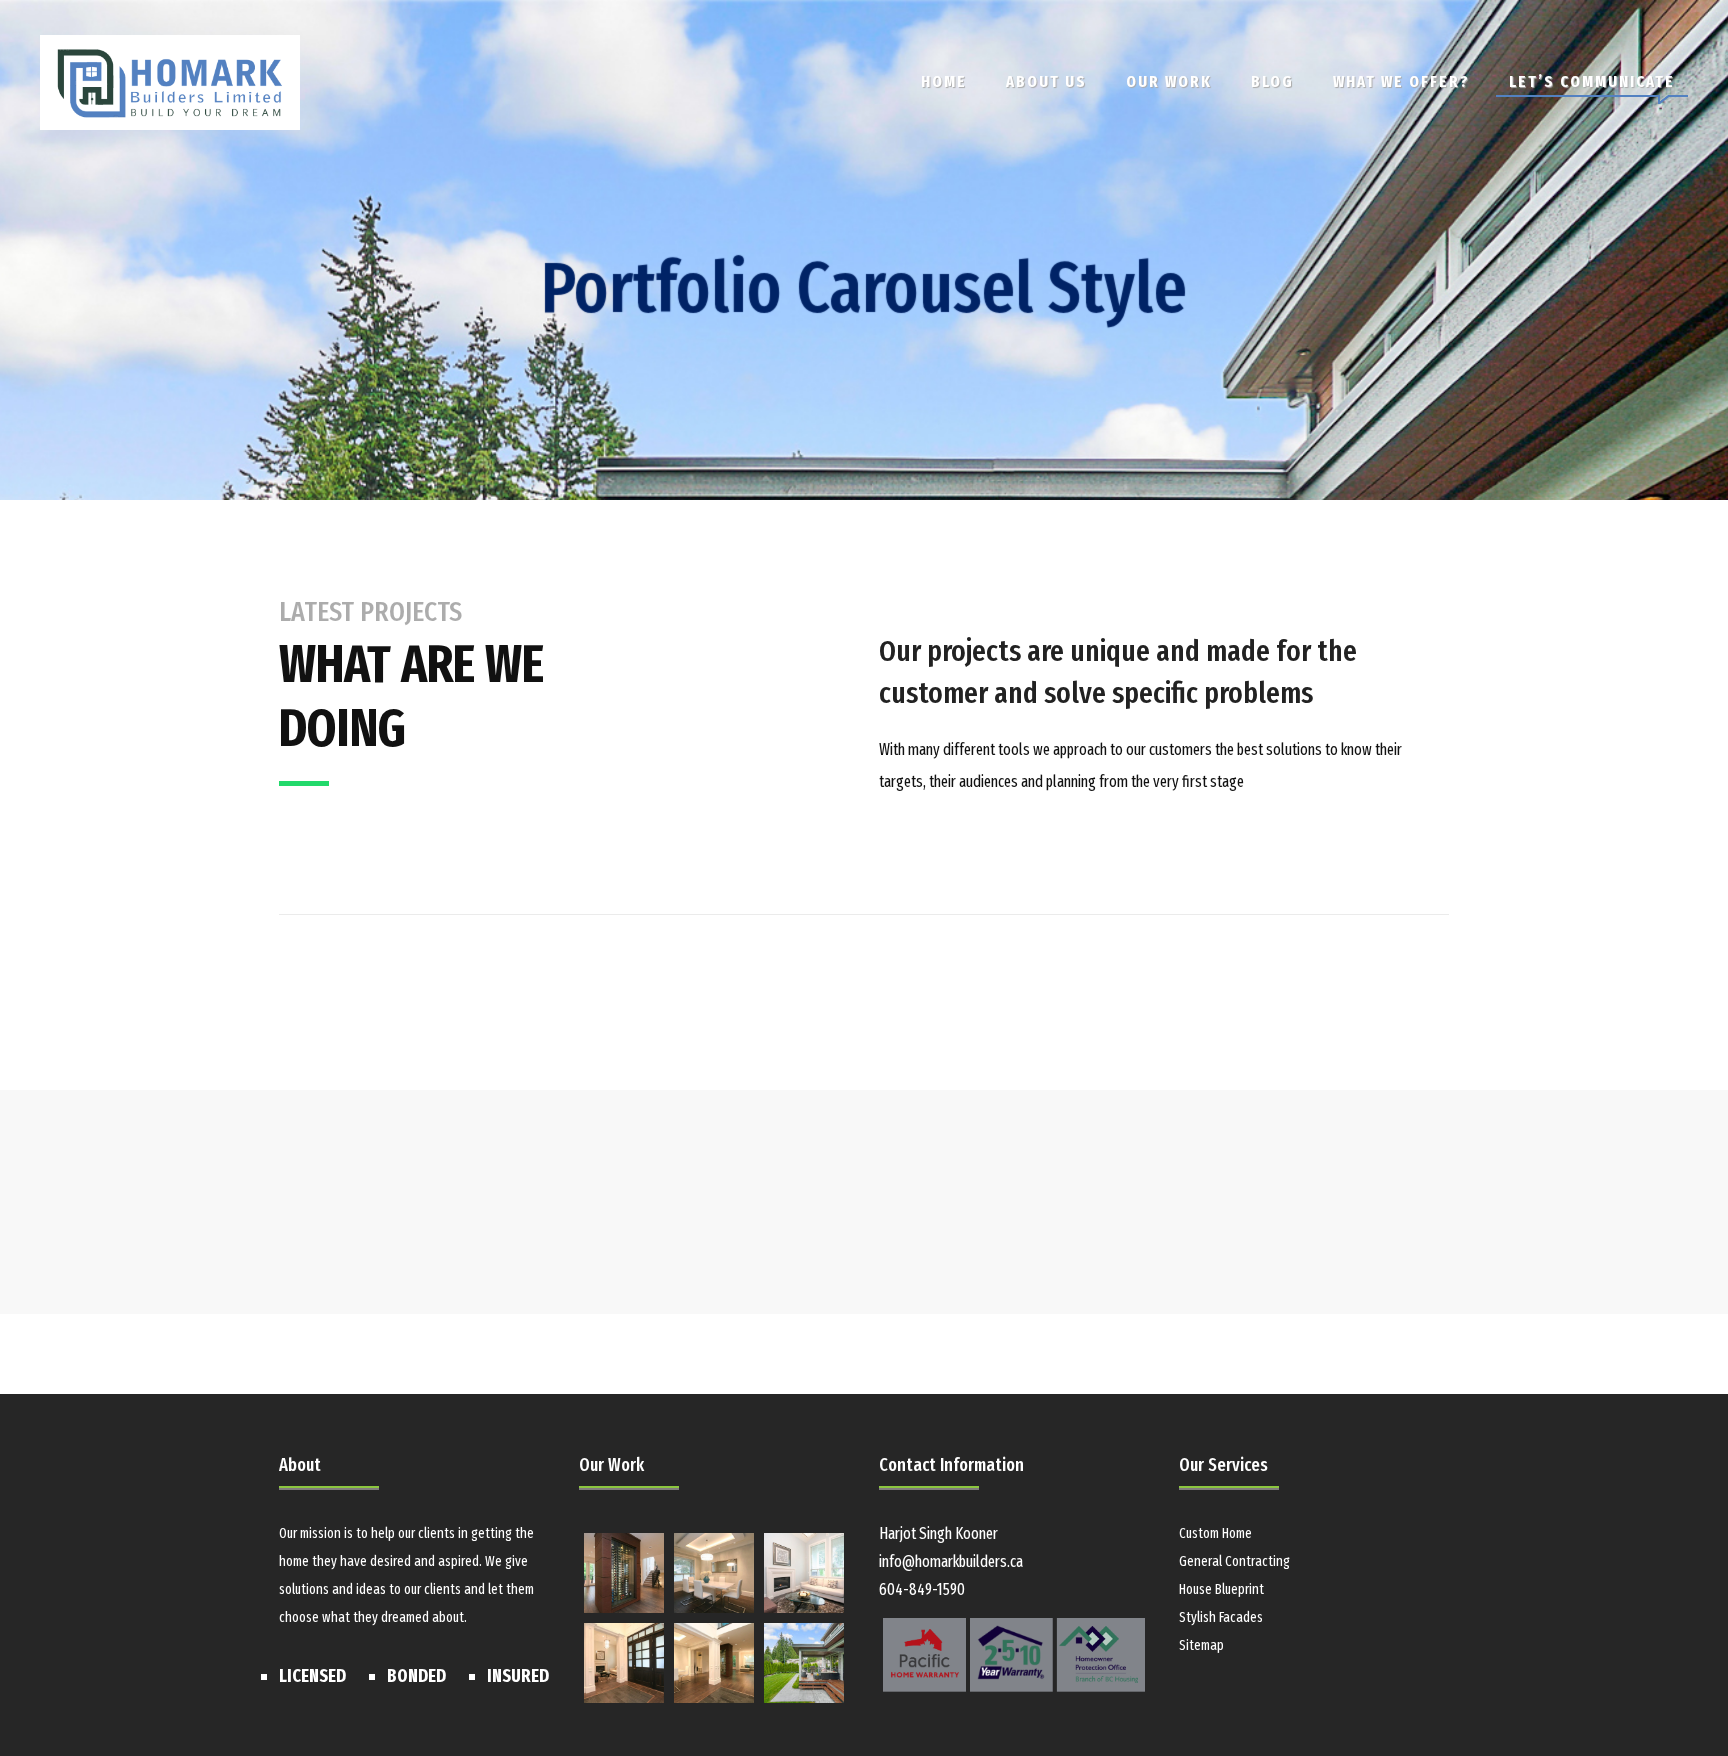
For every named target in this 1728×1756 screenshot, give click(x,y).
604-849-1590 (922, 1589)
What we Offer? (1401, 81)
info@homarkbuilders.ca (951, 1561)
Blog (1272, 81)
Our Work (1169, 81)
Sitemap (1201, 1645)
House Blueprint (1221, 1589)
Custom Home (1215, 1533)
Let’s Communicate (1592, 81)
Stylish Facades (1221, 1617)
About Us (1046, 81)
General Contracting (1234, 1561)
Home (944, 81)
